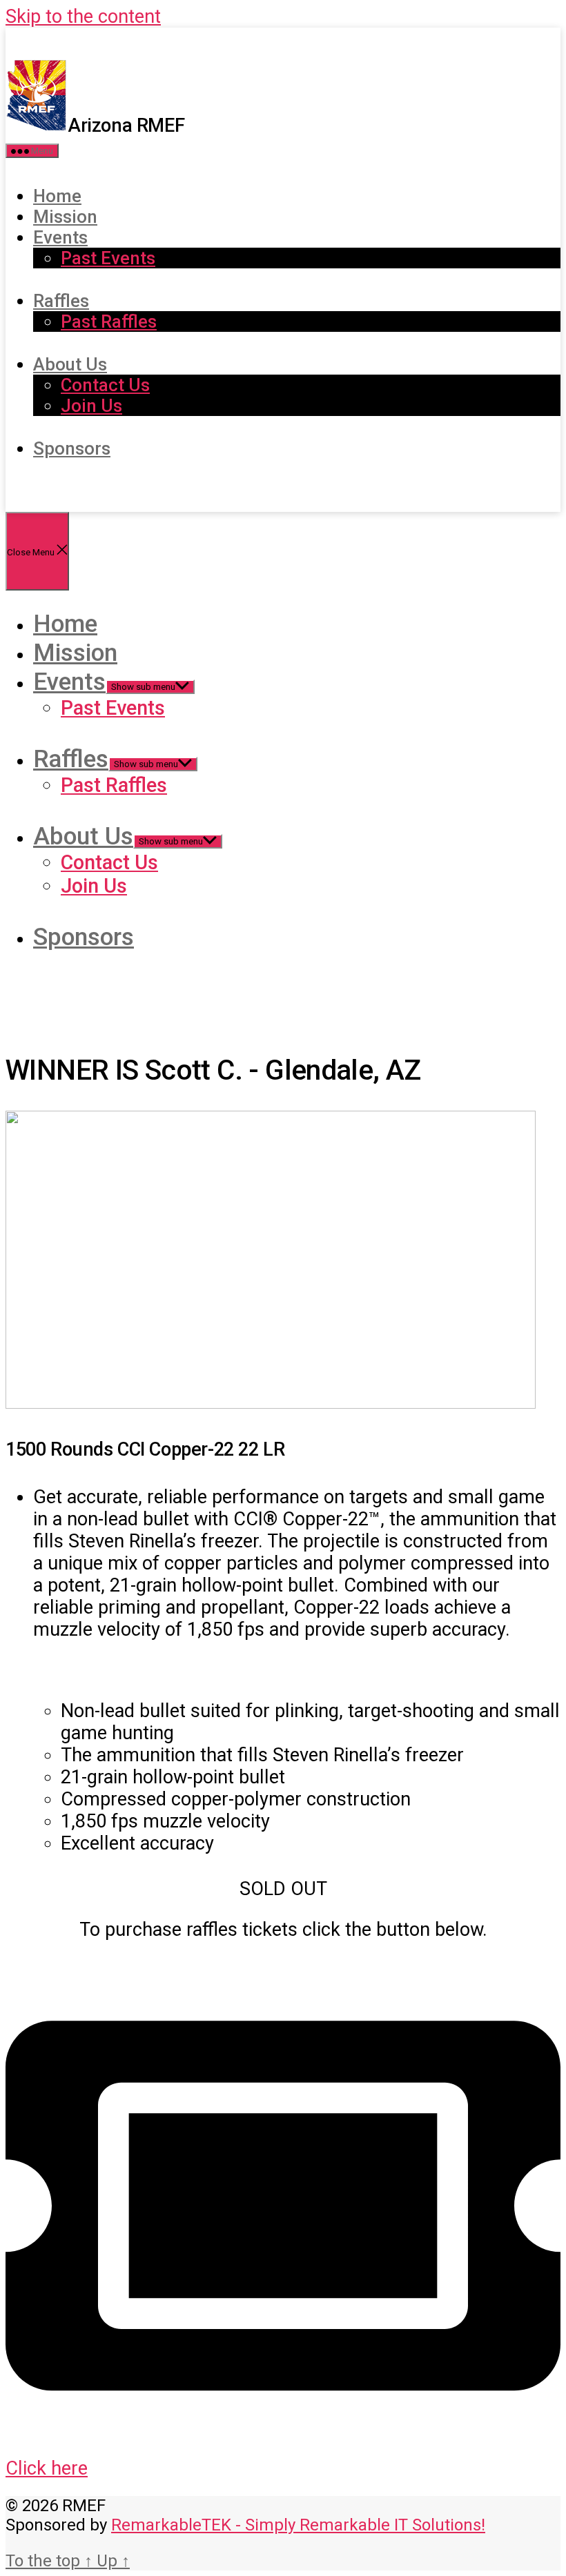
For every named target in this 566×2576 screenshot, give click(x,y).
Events (60, 237)
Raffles (61, 301)
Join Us (91, 406)
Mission (65, 217)
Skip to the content (83, 17)
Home (57, 196)
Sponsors (72, 448)
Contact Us (105, 385)
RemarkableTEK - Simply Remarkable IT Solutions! (298, 2525)
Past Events (108, 258)
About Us (70, 364)
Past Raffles (109, 321)
